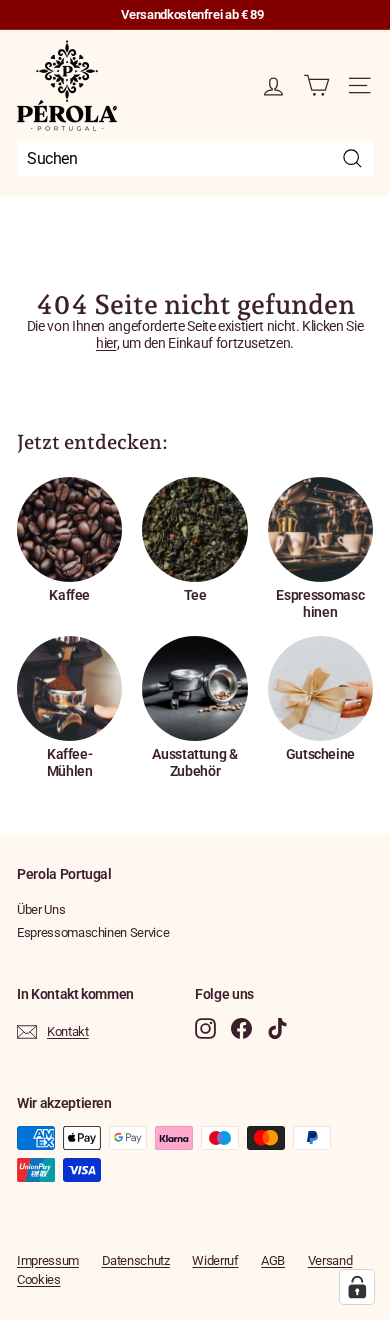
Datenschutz (136, 1260)
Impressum (48, 1260)
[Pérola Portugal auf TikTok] (277, 1028)
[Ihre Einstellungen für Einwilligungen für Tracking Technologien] (357, 1287)
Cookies (39, 1279)
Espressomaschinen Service (93, 932)
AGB (273, 1260)
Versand (330, 1260)
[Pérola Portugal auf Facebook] (241, 1028)
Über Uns (41, 909)
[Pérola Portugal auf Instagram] (205, 1028)
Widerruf (215, 1260)
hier (106, 343)
